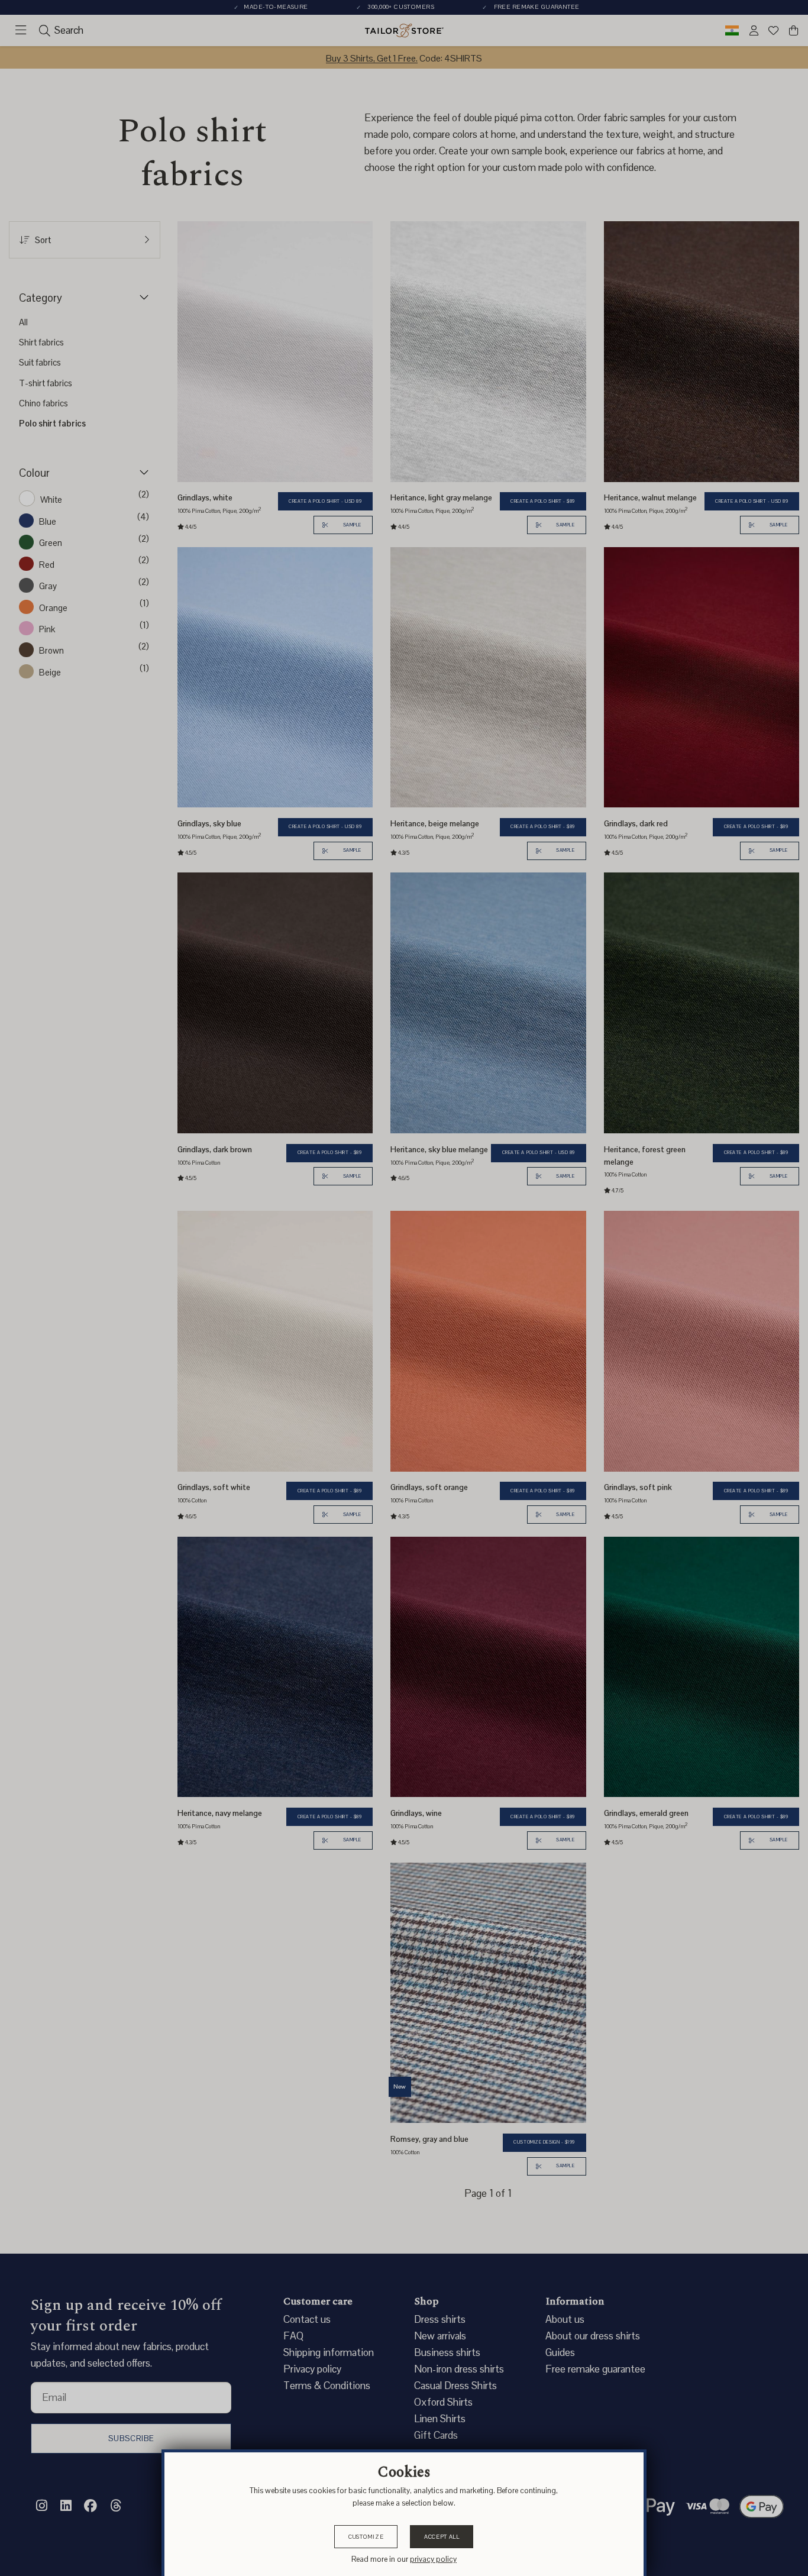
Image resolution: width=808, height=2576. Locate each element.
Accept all (442, 2537)
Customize (366, 2537)
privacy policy (433, 2559)
